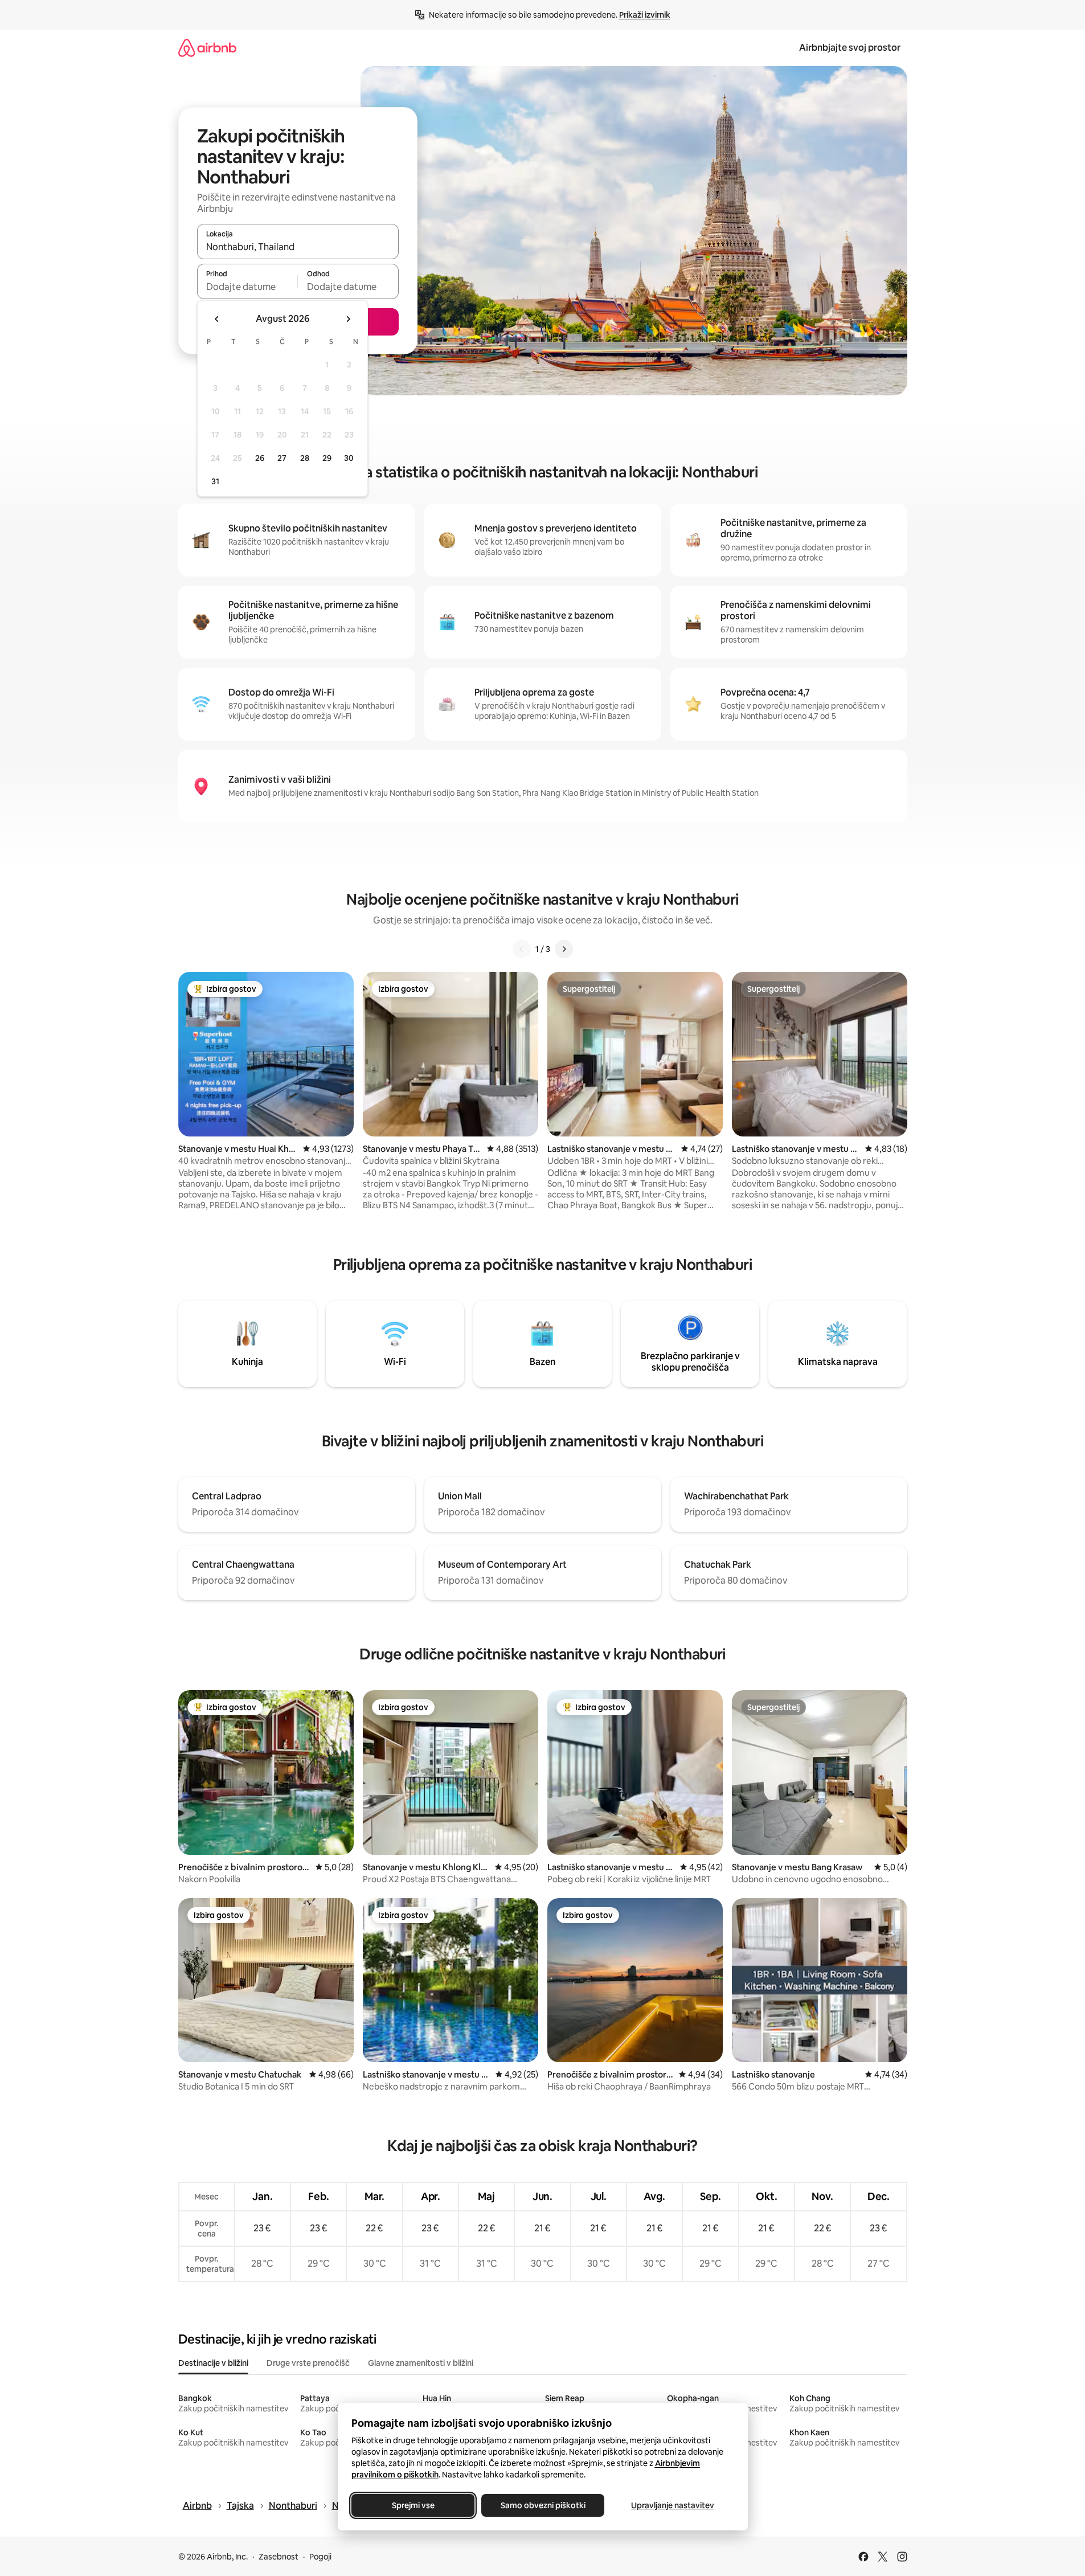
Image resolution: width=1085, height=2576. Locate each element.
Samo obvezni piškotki (542, 2505)
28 (305, 458)
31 (215, 481)
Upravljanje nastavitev (673, 2505)
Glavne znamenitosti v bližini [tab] (421, 2363)
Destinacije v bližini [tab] (213, 2363)
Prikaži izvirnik (645, 15)
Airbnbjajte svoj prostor (850, 48)
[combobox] (298, 247)
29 (327, 458)
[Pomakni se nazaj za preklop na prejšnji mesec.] (217, 319)
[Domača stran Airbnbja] (207, 48)
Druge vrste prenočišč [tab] (308, 2363)
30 (349, 458)
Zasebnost (279, 2557)
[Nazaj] (522, 949)
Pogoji (320, 2557)
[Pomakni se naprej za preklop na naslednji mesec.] (348, 319)
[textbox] (247, 287)
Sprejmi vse (413, 2505)
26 (260, 458)
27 (282, 458)
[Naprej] (564, 949)
